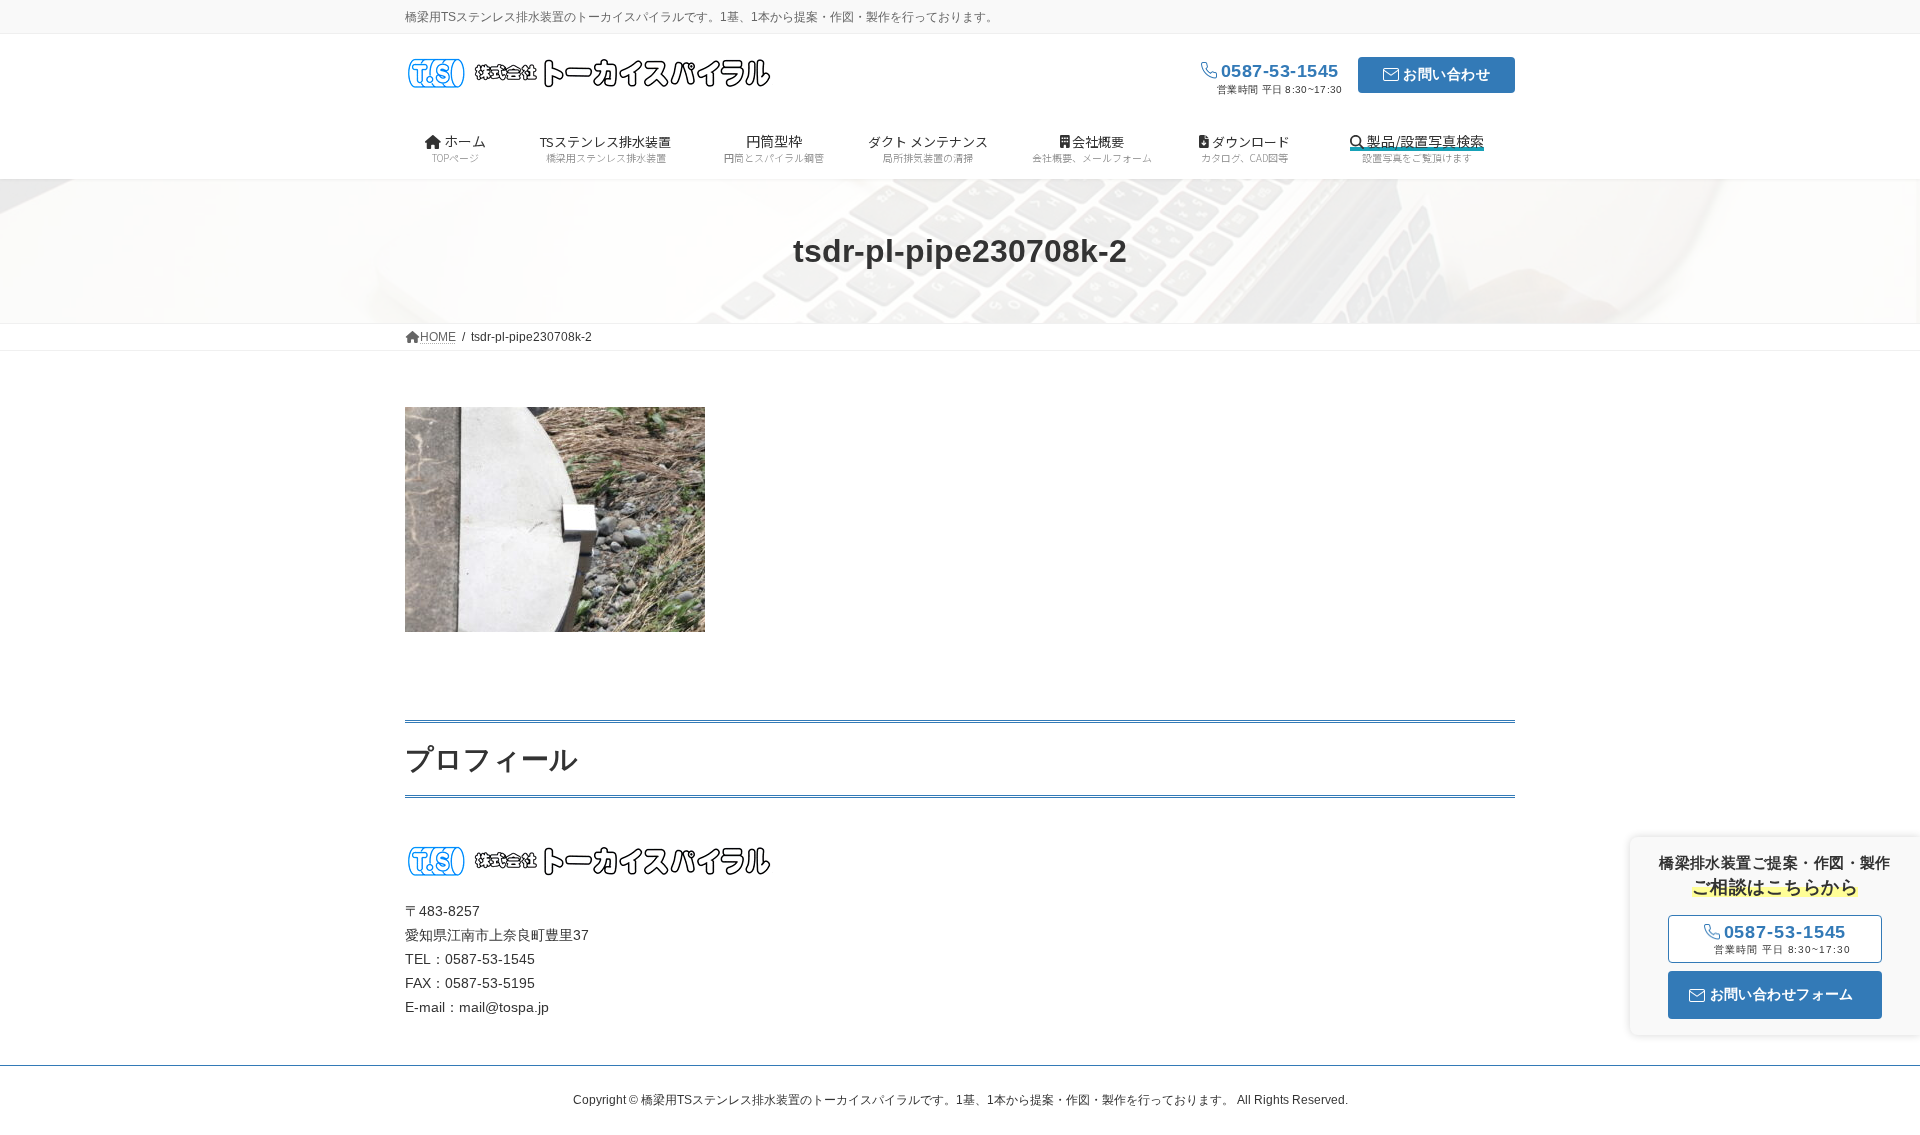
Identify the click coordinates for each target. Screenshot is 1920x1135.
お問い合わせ (1446, 74)
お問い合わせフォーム (1782, 994)
